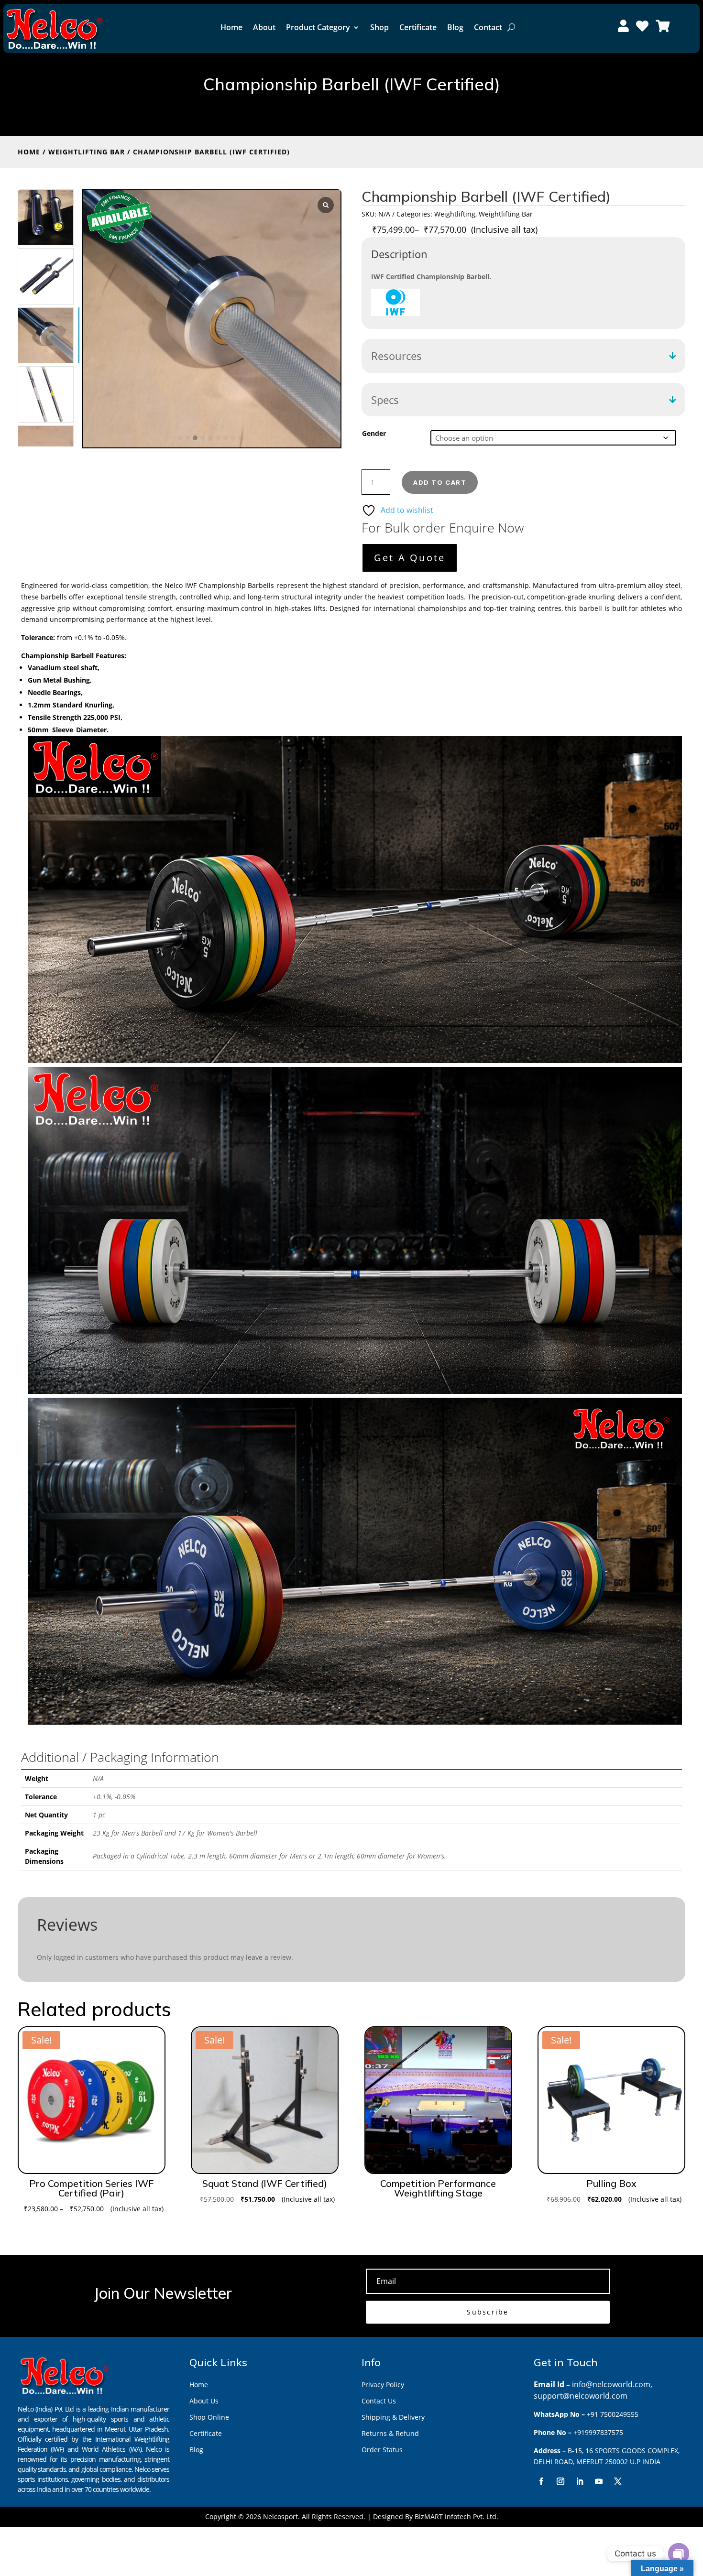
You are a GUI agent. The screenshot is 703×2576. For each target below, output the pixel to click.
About (264, 27)
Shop (379, 27)
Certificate (418, 27)
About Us (204, 2401)
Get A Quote (410, 558)
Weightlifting (455, 214)
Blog (455, 27)
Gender (374, 433)
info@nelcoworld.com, (612, 2384)
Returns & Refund (390, 2433)
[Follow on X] (618, 2481)
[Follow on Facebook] (541, 2481)
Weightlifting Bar (87, 152)
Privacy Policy (383, 2385)
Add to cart (440, 482)
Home (231, 27)
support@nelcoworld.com (581, 2396)
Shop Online (209, 2417)
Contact (488, 27)
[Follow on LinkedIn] (580, 2481)
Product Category (318, 27)
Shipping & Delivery (393, 2417)
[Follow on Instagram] (560, 2481)
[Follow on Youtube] (599, 2481)
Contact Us (379, 2401)
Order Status (382, 2450)
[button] (180, 438)
